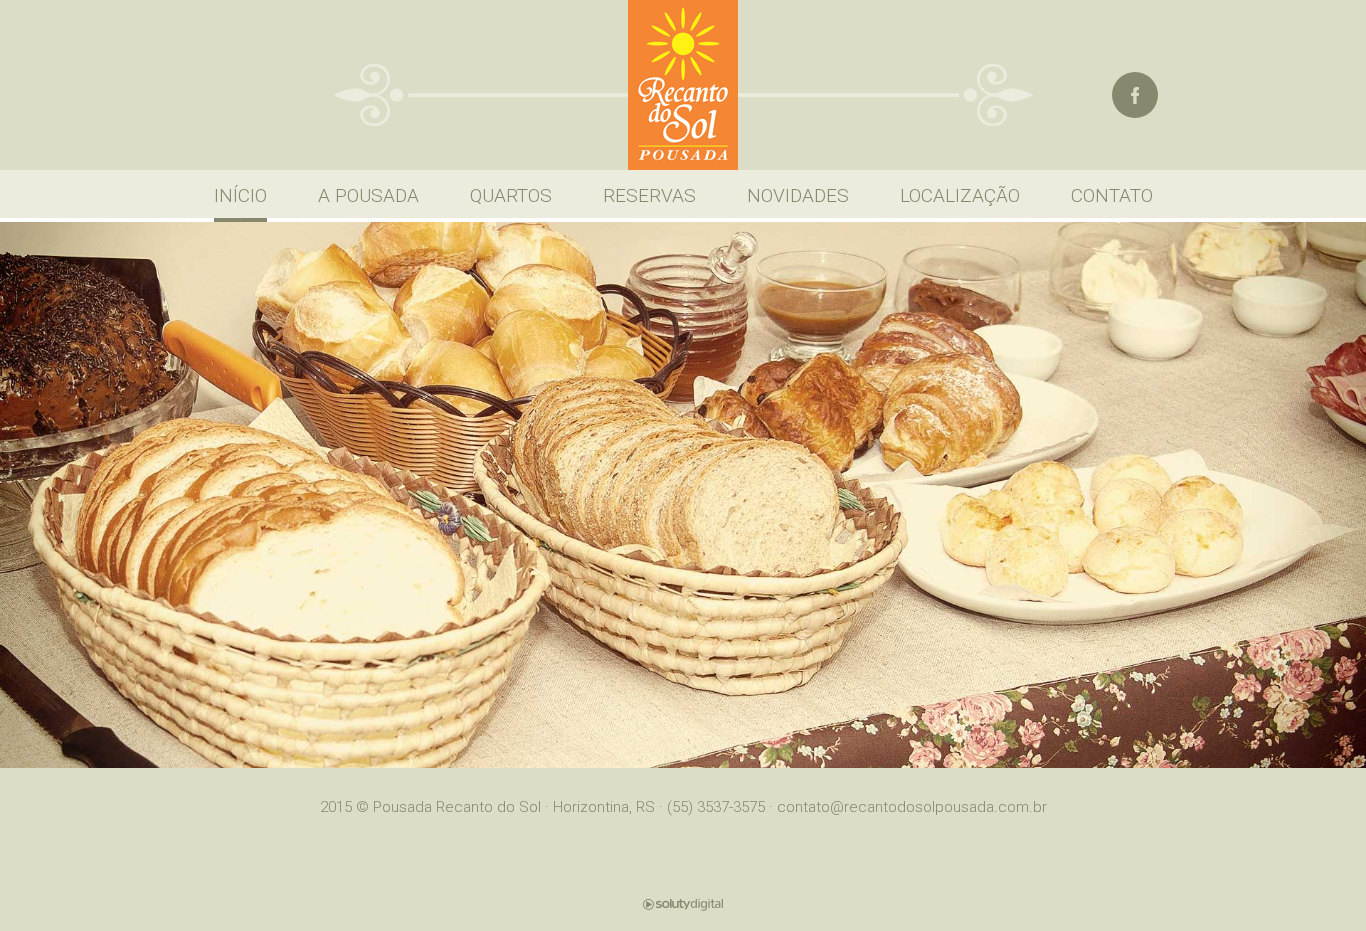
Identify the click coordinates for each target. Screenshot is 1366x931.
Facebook (1135, 95)
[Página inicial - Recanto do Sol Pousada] (683, 85)
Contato (1112, 195)
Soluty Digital (683, 904)
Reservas (649, 195)
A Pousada (368, 195)
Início (240, 195)
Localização (960, 195)
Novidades (798, 195)
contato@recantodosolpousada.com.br (912, 807)
